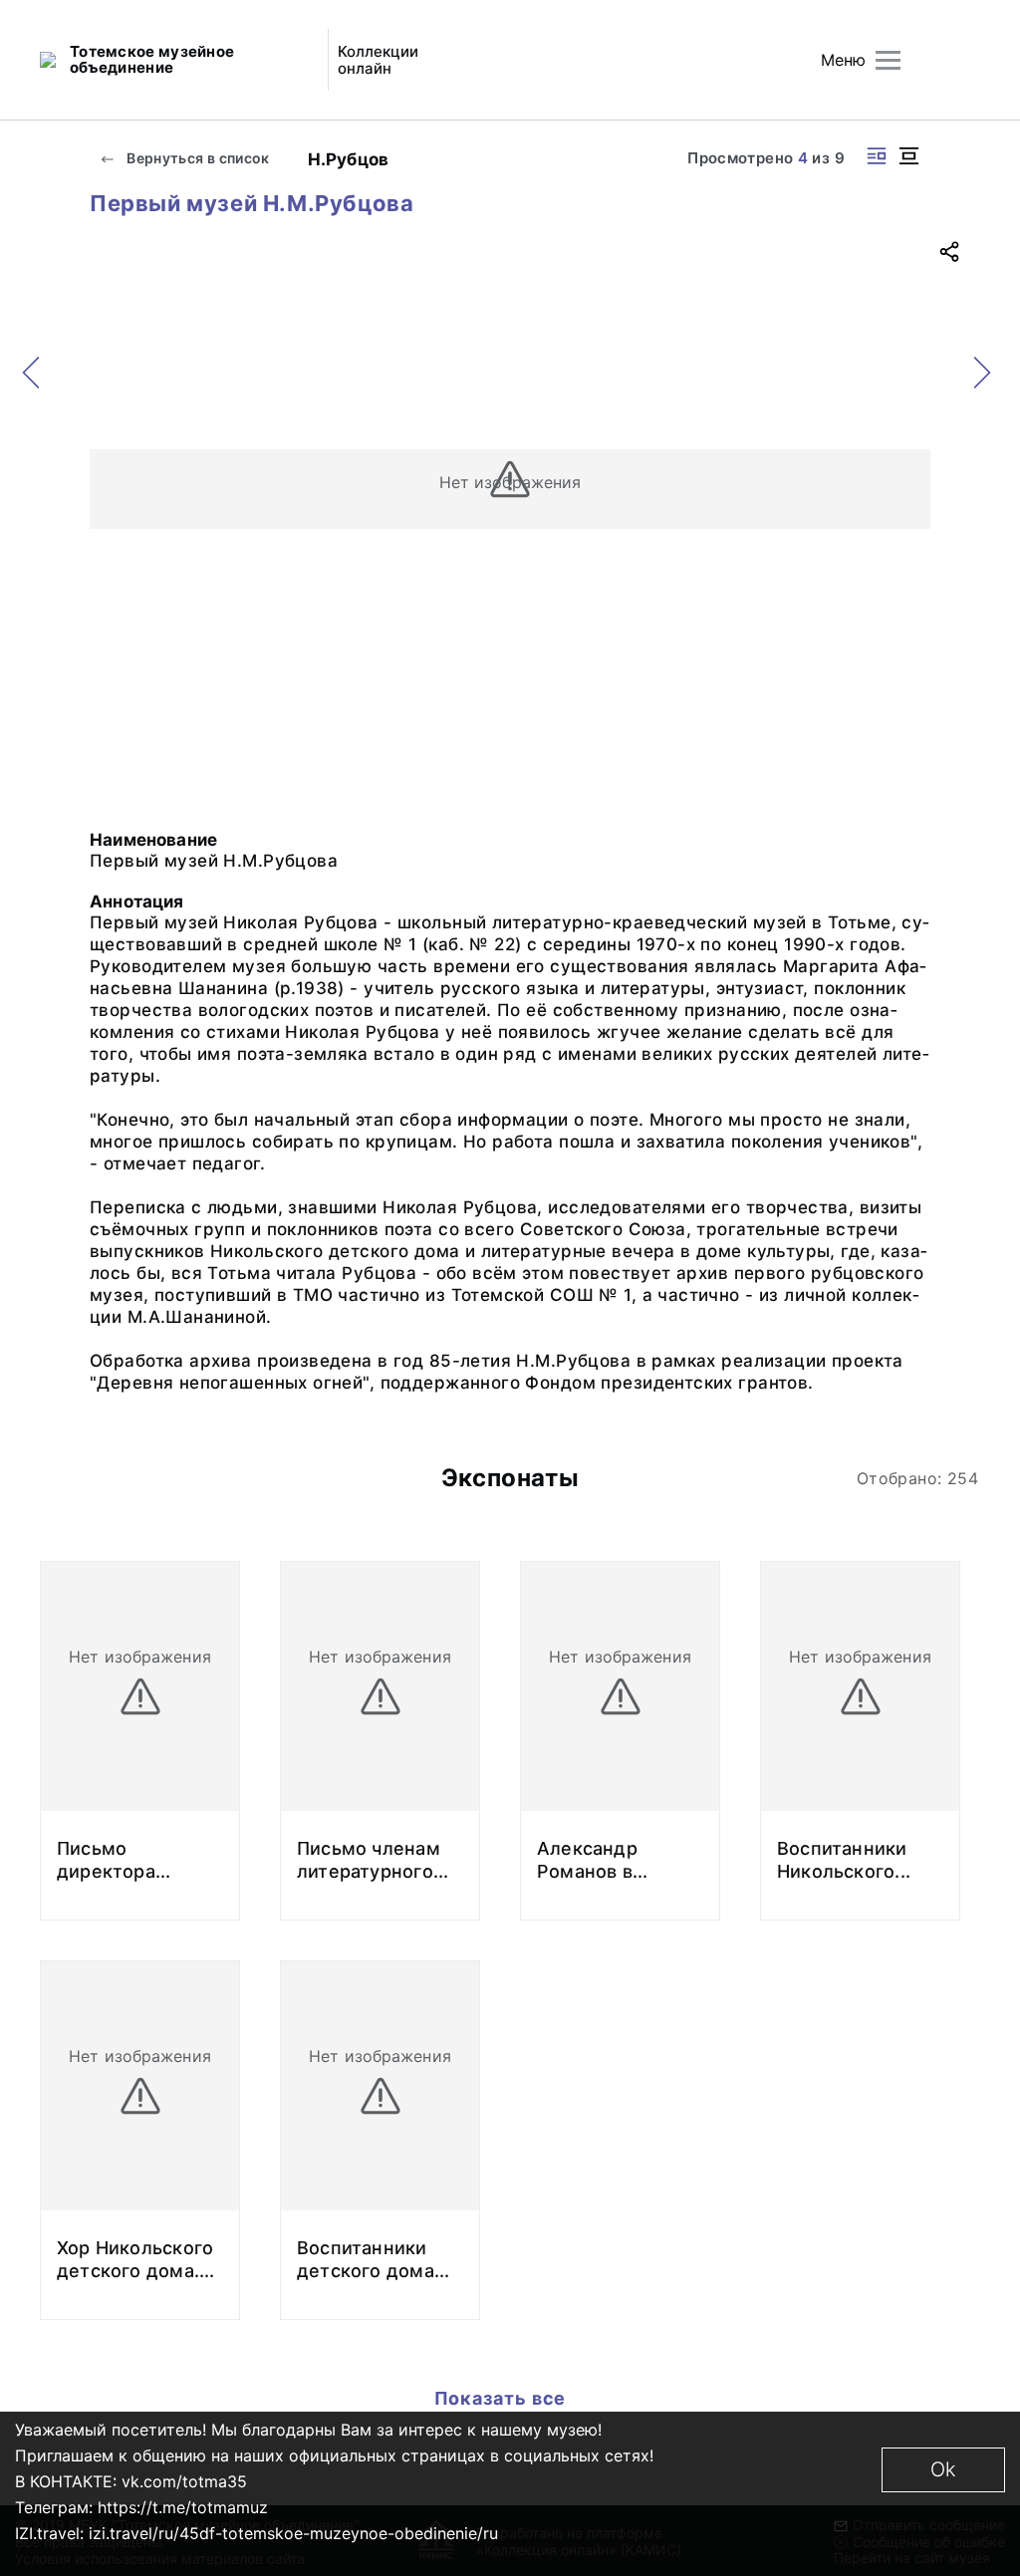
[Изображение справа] (877, 156)
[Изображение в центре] (908, 156)
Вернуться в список (197, 158)
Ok (943, 2469)
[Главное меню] (888, 60)
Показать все (503, 2398)
